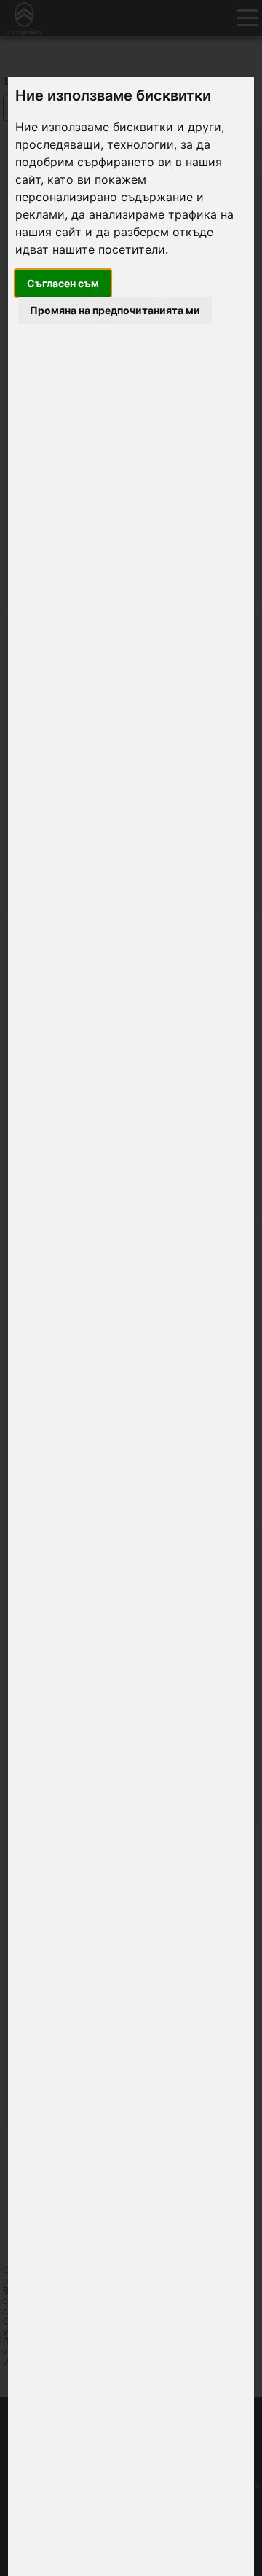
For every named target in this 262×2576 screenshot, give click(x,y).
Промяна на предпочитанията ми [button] (115, 310)
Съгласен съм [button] (63, 283)
